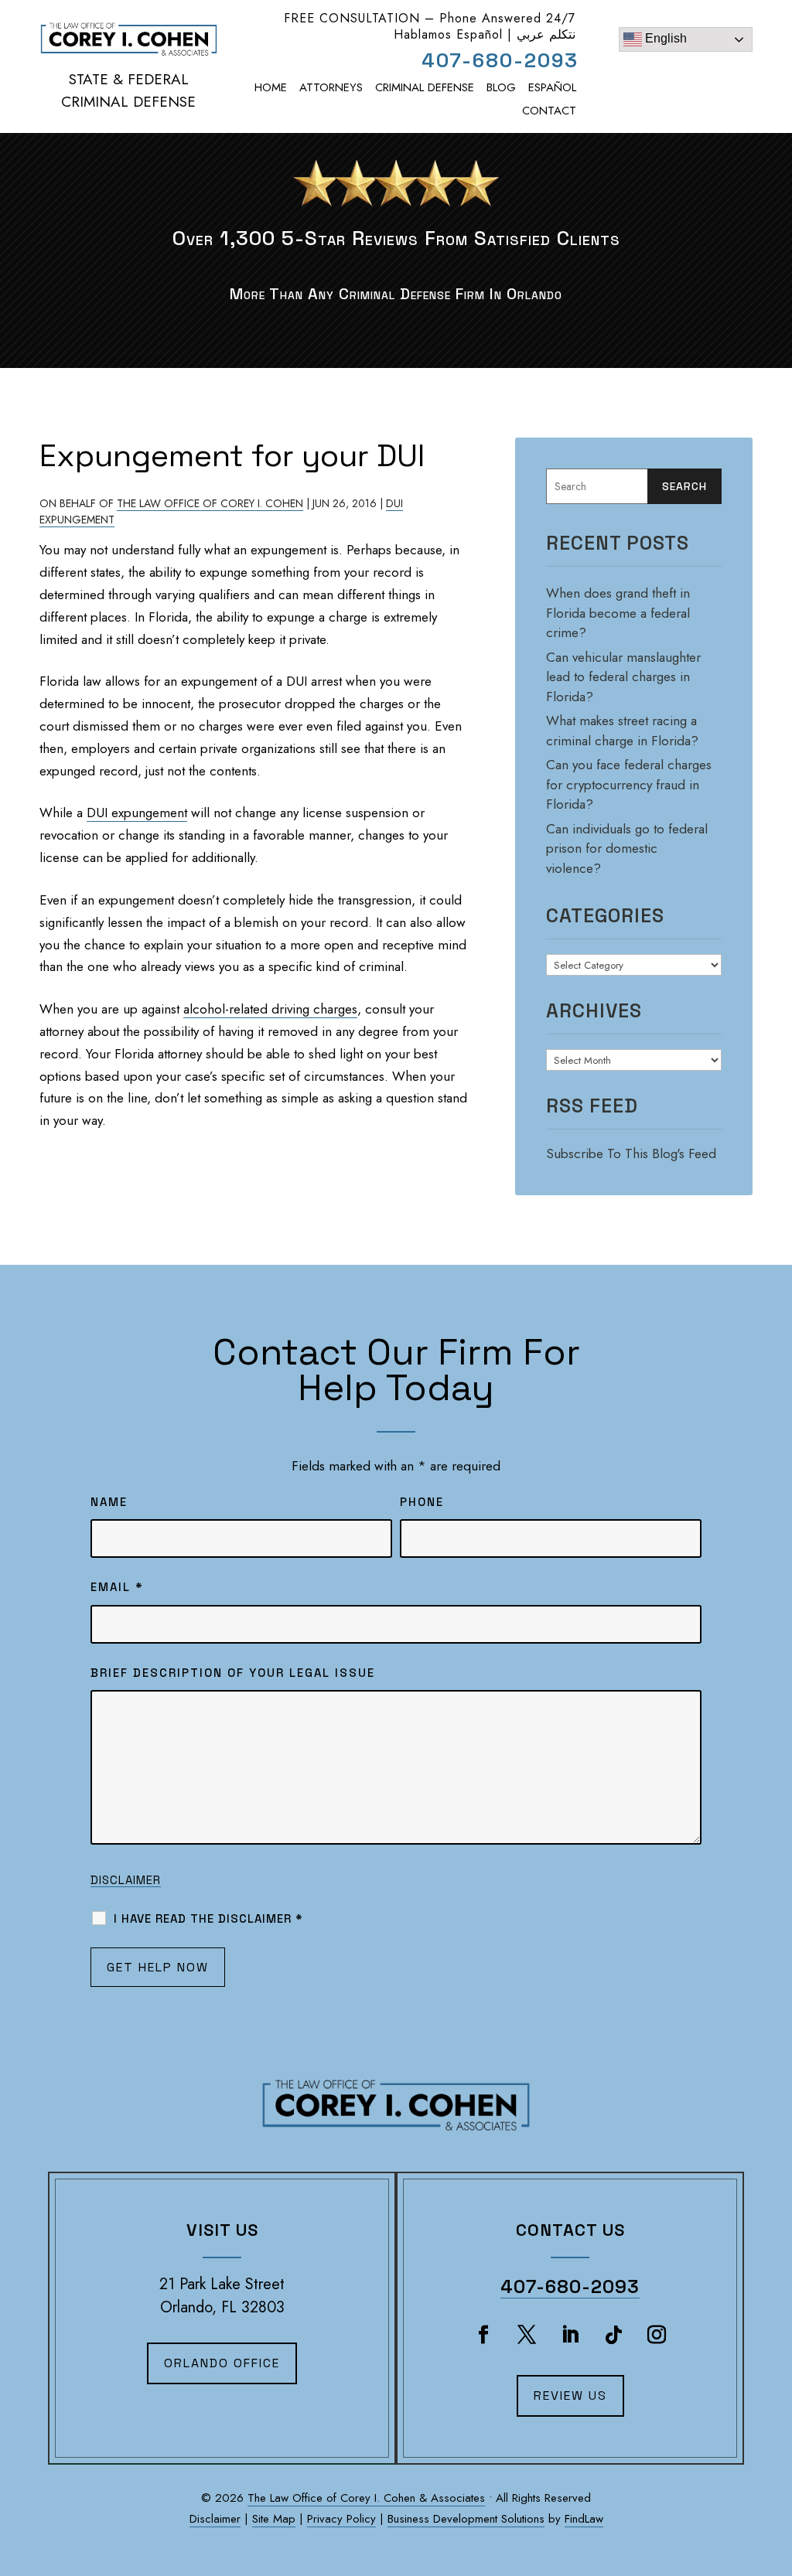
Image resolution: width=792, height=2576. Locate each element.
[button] (772, 2485)
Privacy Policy (341, 2519)
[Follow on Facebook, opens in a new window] (483, 2335)
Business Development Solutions (466, 2519)
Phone (422, 1502)
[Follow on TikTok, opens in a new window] (613, 2335)
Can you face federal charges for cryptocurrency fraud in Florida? (629, 784)
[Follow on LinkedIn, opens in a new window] (570, 2335)
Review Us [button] (570, 2395)
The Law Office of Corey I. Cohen (210, 503)
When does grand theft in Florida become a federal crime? (618, 613)
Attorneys (331, 87)
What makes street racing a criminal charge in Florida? (622, 731)
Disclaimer (126, 1880)
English (664, 38)
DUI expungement (137, 813)
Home (271, 87)
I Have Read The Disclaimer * (208, 1918)
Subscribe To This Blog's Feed (631, 1153)
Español (552, 87)
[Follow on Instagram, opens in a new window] (657, 2335)
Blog (501, 87)
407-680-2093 (500, 60)
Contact (549, 111)
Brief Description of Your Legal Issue (233, 1673)
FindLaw (584, 2519)
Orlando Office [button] (222, 2363)
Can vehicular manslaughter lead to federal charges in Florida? (623, 677)
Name (109, 1502)
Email (117, 1587)
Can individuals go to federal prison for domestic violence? (627, 848)
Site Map (274, 2519)
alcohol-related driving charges (270, 1009)
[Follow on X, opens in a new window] (527, 2335)
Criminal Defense (425, 87)
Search (684, 486)
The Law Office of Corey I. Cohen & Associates (366, 2498)
